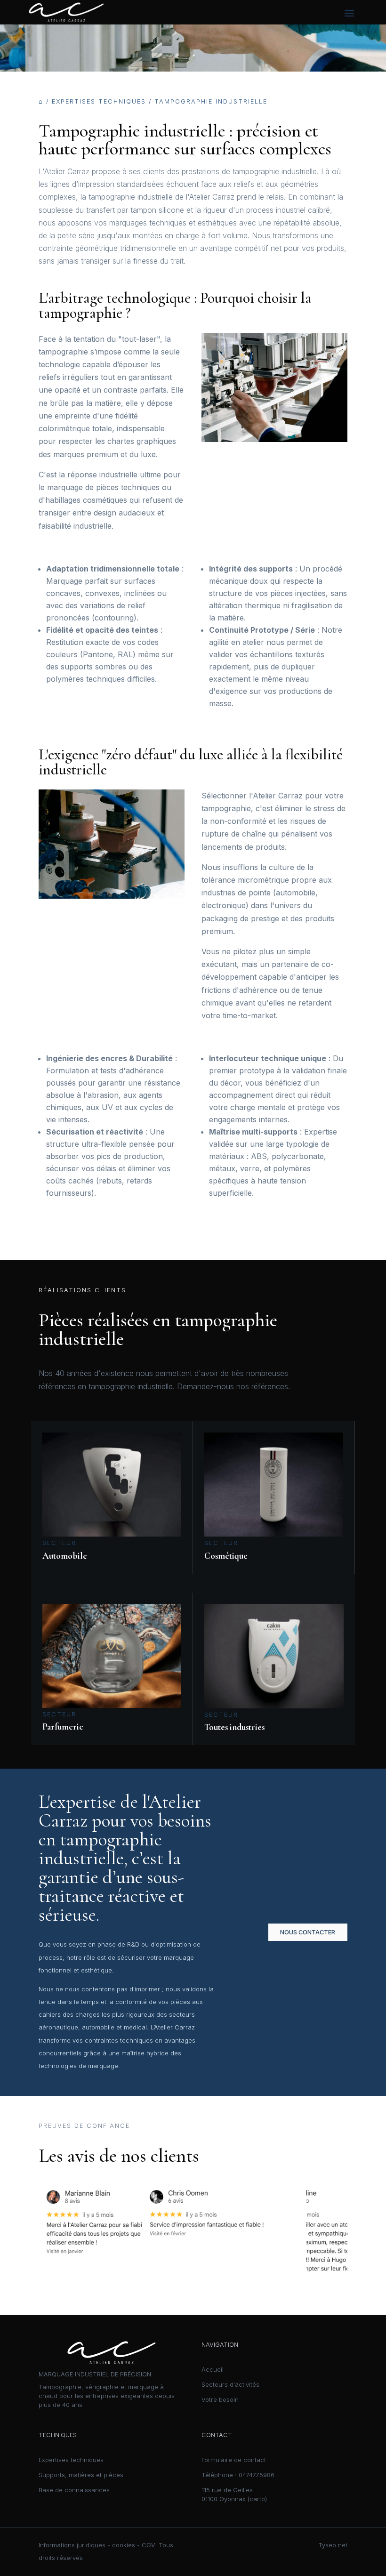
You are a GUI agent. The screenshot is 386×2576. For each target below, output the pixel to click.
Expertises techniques (99, 101)
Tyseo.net (333, 2545)
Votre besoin (220, 2400)
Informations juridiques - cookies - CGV (97, 2545)
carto (257, 2499)
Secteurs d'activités (230, 2385)
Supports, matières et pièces (81, 2475)
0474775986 (257, 2475)
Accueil (213, 2370)
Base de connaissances (74, 2490)
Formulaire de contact (234, 2460)
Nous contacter (308, 1932)
